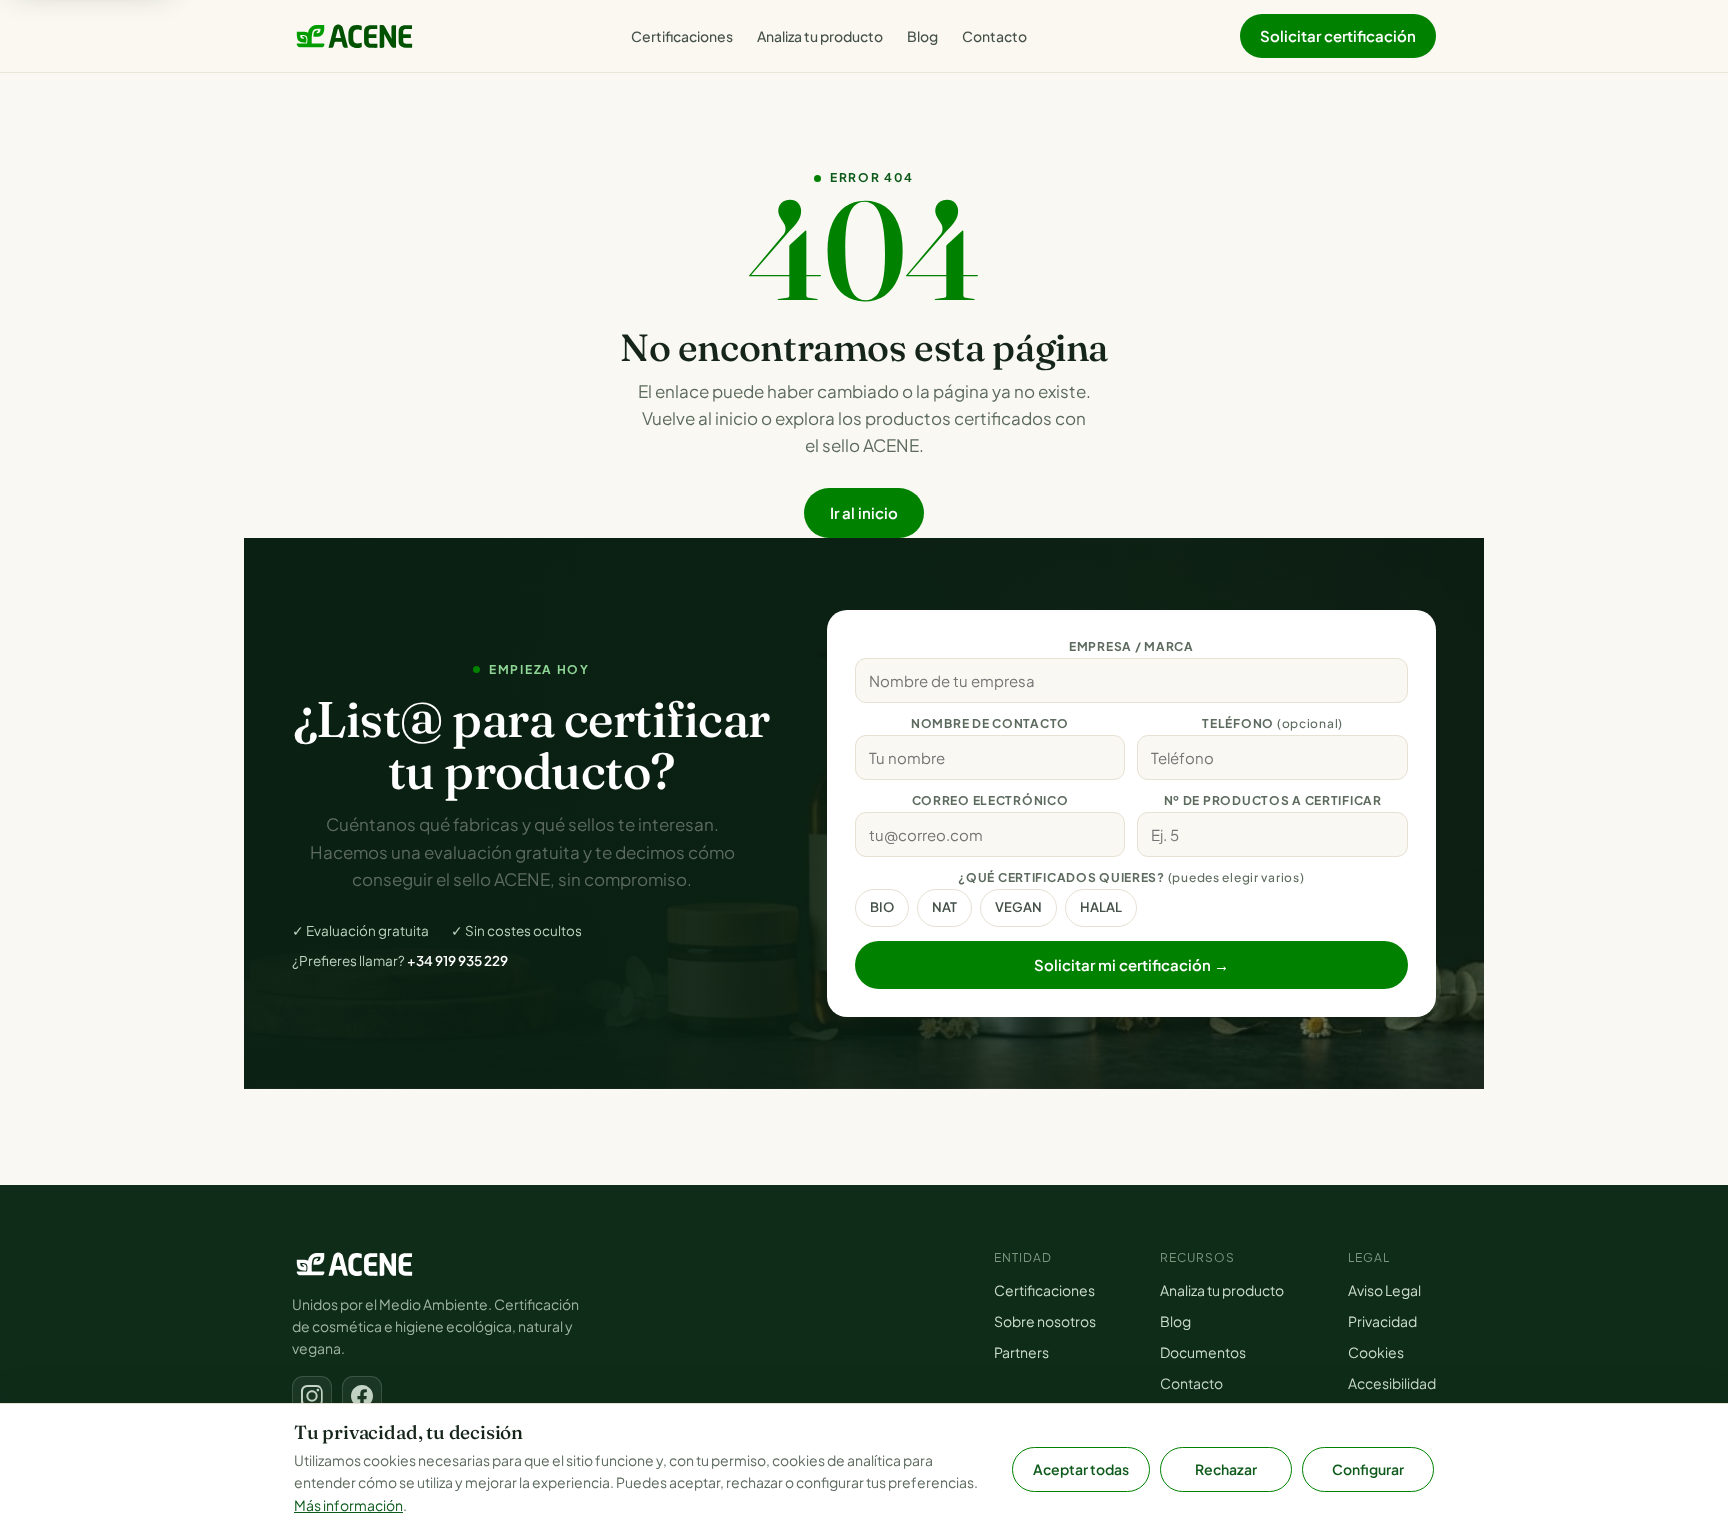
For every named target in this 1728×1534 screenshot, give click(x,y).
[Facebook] (362, 1396)
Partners (1021, 1352)
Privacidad (1382, 1321)
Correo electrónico (990, 800)
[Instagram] (312, 1396)
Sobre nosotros (1045, 1321)
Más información (348, 1505)
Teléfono (1272, 723)
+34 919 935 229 (457, 960)
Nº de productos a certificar (1273, 800)
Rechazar (1226, 1469)
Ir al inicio (864, 512)
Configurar (1368, 1469)
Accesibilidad (1392, 1383)
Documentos (1203, 1352)
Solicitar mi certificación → (1131, 964)
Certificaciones (682, 36)
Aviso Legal (1384, 1290)
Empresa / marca (1131, 646)
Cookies (1376, 1352)
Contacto (994, 36)
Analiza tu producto (820, 36)
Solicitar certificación (1338, 35)
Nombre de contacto (990, 723)
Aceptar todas (1081, 1469)
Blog (922, 36)
